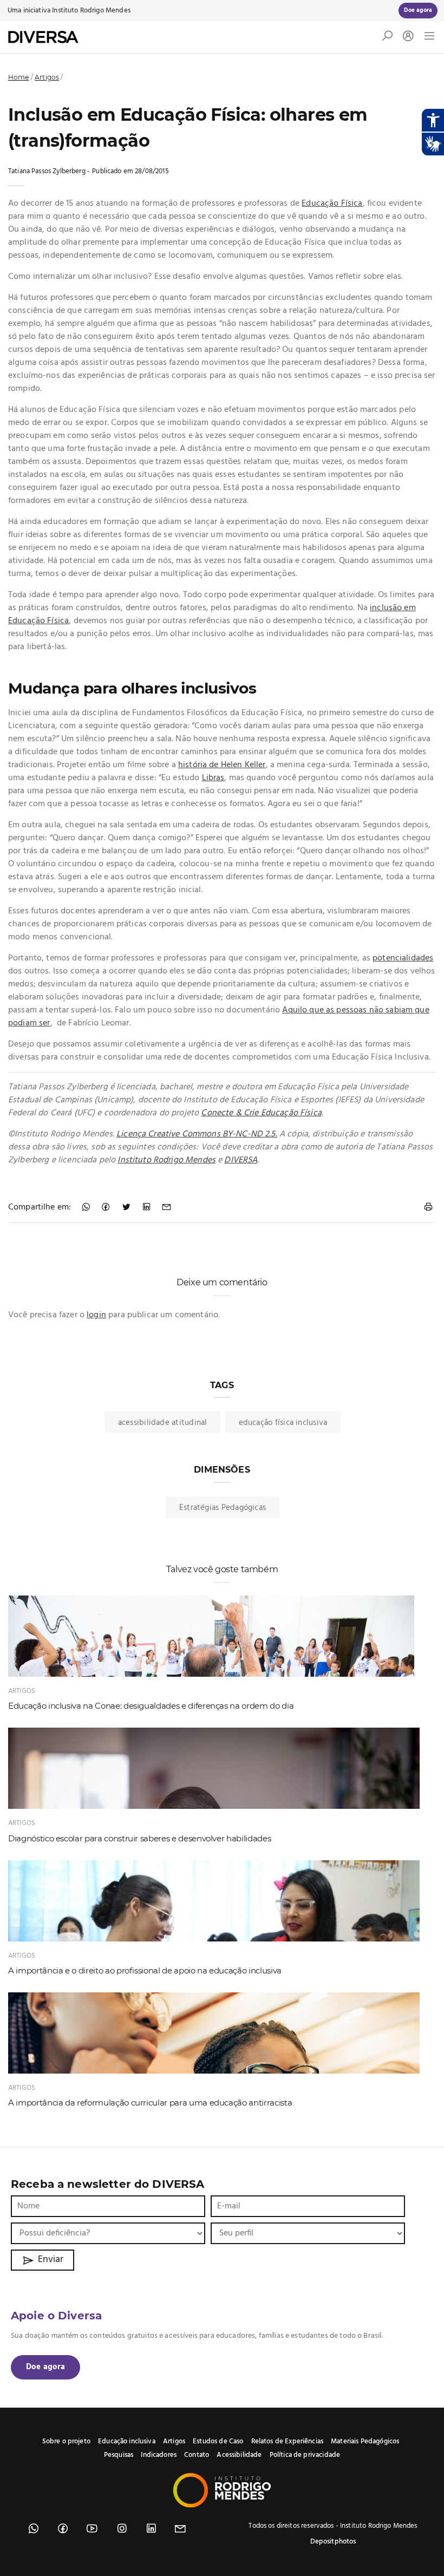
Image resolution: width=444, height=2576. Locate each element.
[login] (406, 37)
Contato (197, 2455)
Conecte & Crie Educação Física (261, 1113)
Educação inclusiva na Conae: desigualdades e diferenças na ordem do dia (151, 1706)
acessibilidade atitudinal (163, 1423)
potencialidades (403, 958)
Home (19, 77)
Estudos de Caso (218, 2441)
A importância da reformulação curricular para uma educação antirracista (150, 2103)
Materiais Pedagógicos (365, 2441)
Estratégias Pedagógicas (223, 1508)
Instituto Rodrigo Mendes (91, 11)
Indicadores (159, 2455)
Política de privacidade (305, 2455)
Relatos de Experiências (287, 2441)
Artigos (47, 77)
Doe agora (45, 2367)
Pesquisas (119, 2455)
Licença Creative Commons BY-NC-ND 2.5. (197, 1134)
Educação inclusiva (127, 2441)
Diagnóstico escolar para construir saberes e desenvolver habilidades (139, 1838)
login (96, 1315)
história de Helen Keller (222, 765)
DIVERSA (241, 1160)
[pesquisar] (387, 38)
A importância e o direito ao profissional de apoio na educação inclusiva (145, 1970)
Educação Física (332, 204)
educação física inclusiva (283, 1423)
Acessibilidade (239, 2455)
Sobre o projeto (66, 2441)
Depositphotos (333, 2542)
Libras (213, 778)
